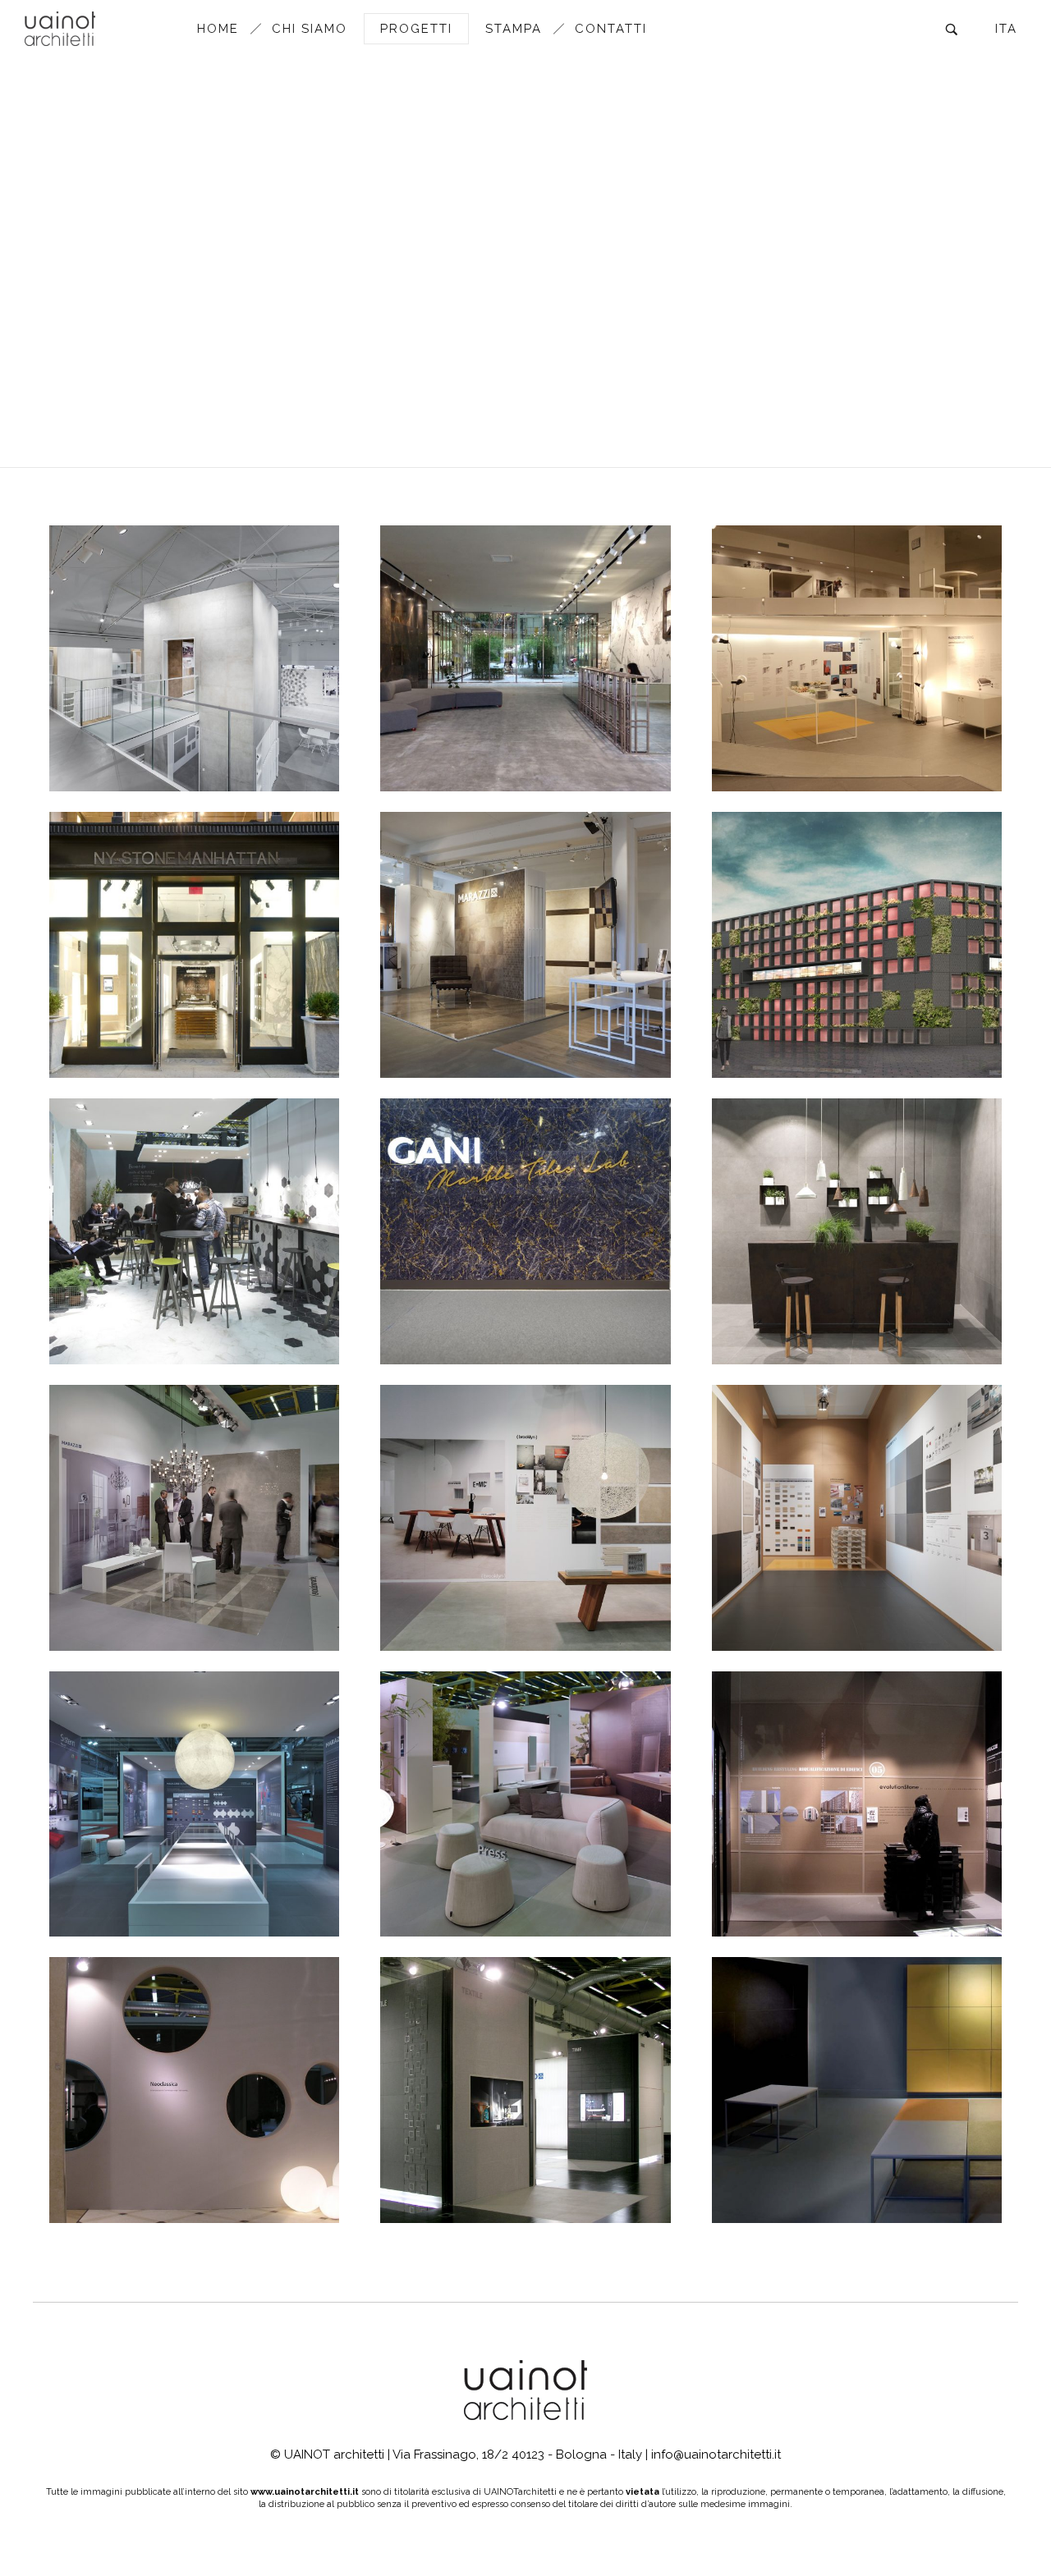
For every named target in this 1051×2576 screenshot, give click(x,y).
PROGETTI (416, 29)
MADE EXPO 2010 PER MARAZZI (857, 1861)
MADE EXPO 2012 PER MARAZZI (857, 1574)
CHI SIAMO (310, 29)
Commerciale (145, 749)
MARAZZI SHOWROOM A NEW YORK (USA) (194, 993)
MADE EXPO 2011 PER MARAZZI (194, 1861)
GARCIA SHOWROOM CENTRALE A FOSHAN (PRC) (856, 993)
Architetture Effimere (766, 1036)
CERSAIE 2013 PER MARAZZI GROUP (195, 1565)
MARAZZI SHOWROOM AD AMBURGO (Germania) (525, 993)
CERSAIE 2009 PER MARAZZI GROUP (525, 2138)
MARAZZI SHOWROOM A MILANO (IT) (856, 707)
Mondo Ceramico (235, 749)
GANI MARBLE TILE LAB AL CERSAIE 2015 (525, 1279)
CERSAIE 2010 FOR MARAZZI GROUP (194, 2138)
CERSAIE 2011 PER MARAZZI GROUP (525, 1852)
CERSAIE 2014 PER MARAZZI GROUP (856, 1279)
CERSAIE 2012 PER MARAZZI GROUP (525, 1565)
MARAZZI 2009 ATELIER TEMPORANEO (857, 2138)
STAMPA (514, 29)
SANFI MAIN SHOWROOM (525, 715)
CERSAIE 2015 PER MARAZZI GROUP (195, 1279)
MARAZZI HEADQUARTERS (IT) (195, 715)
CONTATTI (611, 29)
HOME (218, 29)
